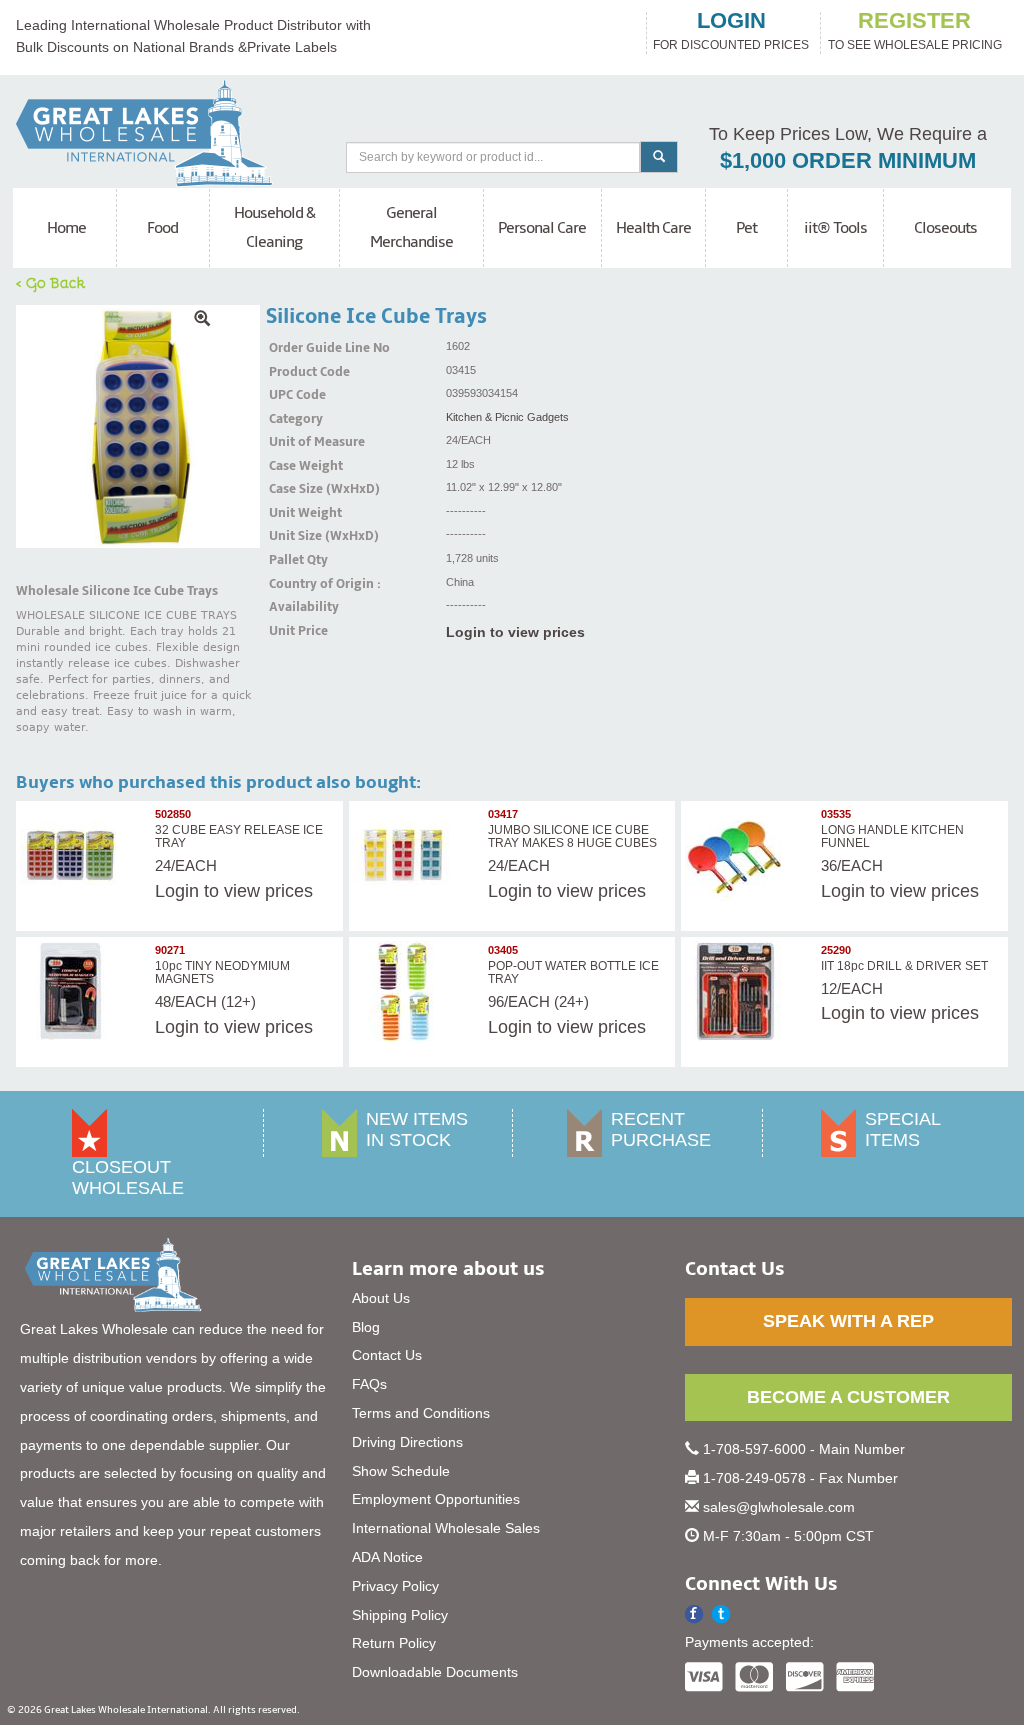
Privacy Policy (395, 1586)
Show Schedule (401, 1471)
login (731, 21)
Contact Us (387, 1355)
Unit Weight (294, 513)
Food (162, 228)
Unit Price (294, 631)
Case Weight (294, 466)
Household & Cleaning (274, 227)
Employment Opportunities (436, 1499)
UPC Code (294, 395)
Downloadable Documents (435, 1672)
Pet (746, 228)
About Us (381, 1298)
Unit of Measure (294, 442)
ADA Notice (387, 1557)
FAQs (369, 1384)
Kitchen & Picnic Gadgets (507, 417)
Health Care (653, 228)
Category (294, 419)
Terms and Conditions (421, 1413)
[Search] (659, 157)
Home (66, 228)
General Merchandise (411, 227)
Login (177, 891)
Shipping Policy (400, 1615)
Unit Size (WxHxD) (294, 536)
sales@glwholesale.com (779, 1507)
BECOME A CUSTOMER (848, 1397)
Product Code (294, 372)
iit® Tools (835, 228)
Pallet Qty (294, 560)
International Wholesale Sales (446, 1528)
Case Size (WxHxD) (294, 489)
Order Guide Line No (294, 348)
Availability (294, 607)
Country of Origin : (294, 584)
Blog (366, 1327)
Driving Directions (407, 1442)
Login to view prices (515, 632)
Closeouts (945, 228)
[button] (721, 1614)
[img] (138, 427)
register (914, 21)
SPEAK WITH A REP (848, 1321)
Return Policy (394, 1643)
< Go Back (51, 282)
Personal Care (542, 228)
